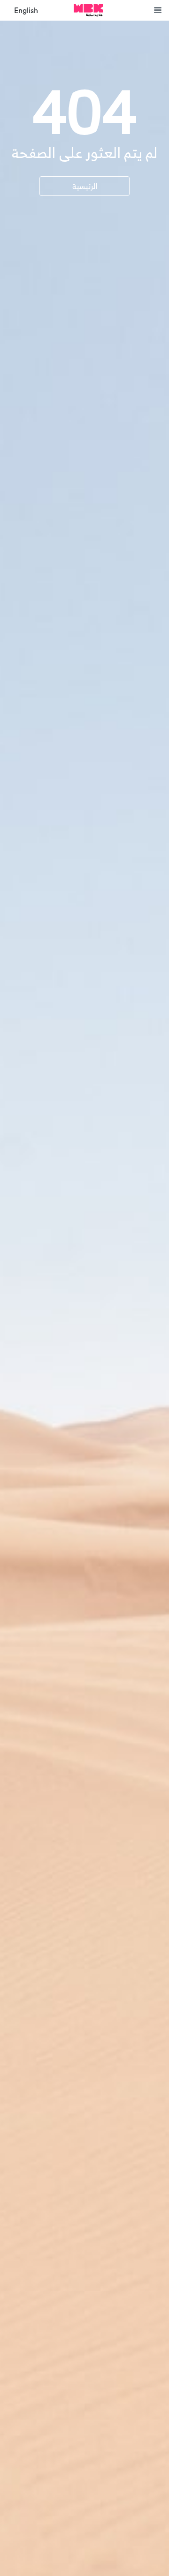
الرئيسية (85, 186)
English (26, 11)
